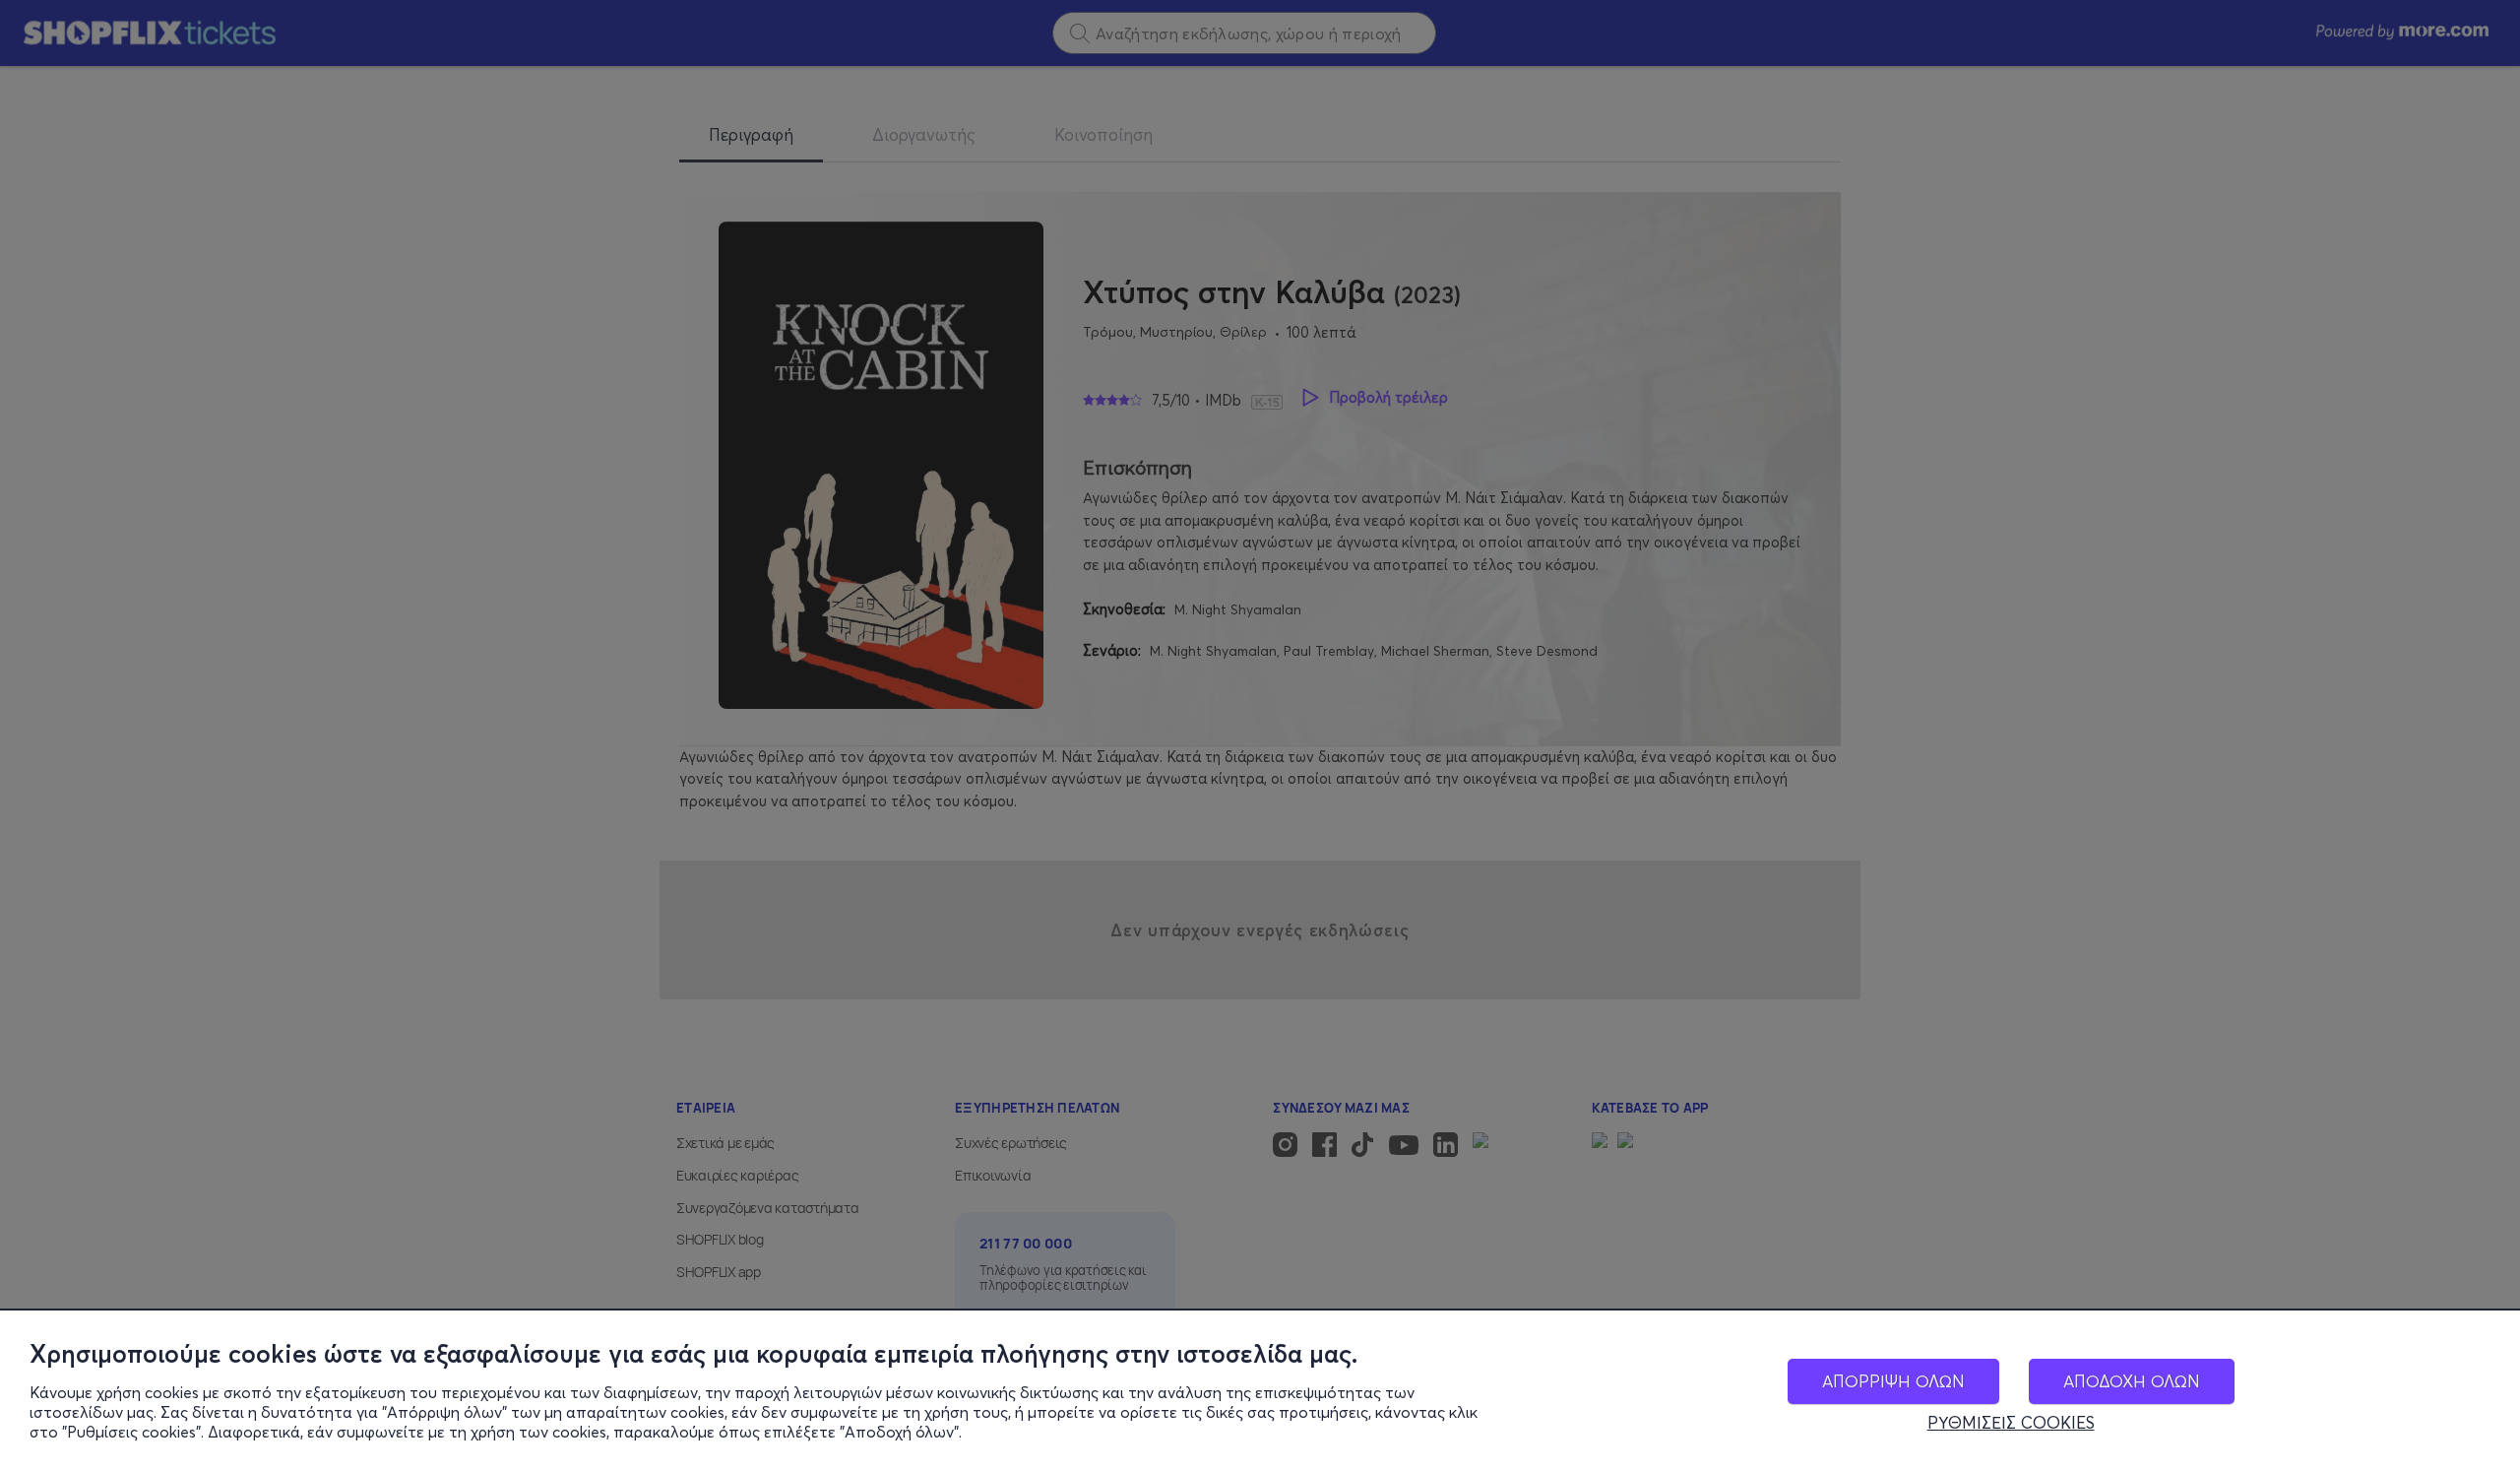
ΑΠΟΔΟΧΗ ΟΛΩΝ (2132, 1381)
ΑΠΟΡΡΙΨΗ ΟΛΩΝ (1893, 1381)
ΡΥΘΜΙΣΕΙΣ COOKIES (2011, 1423)
